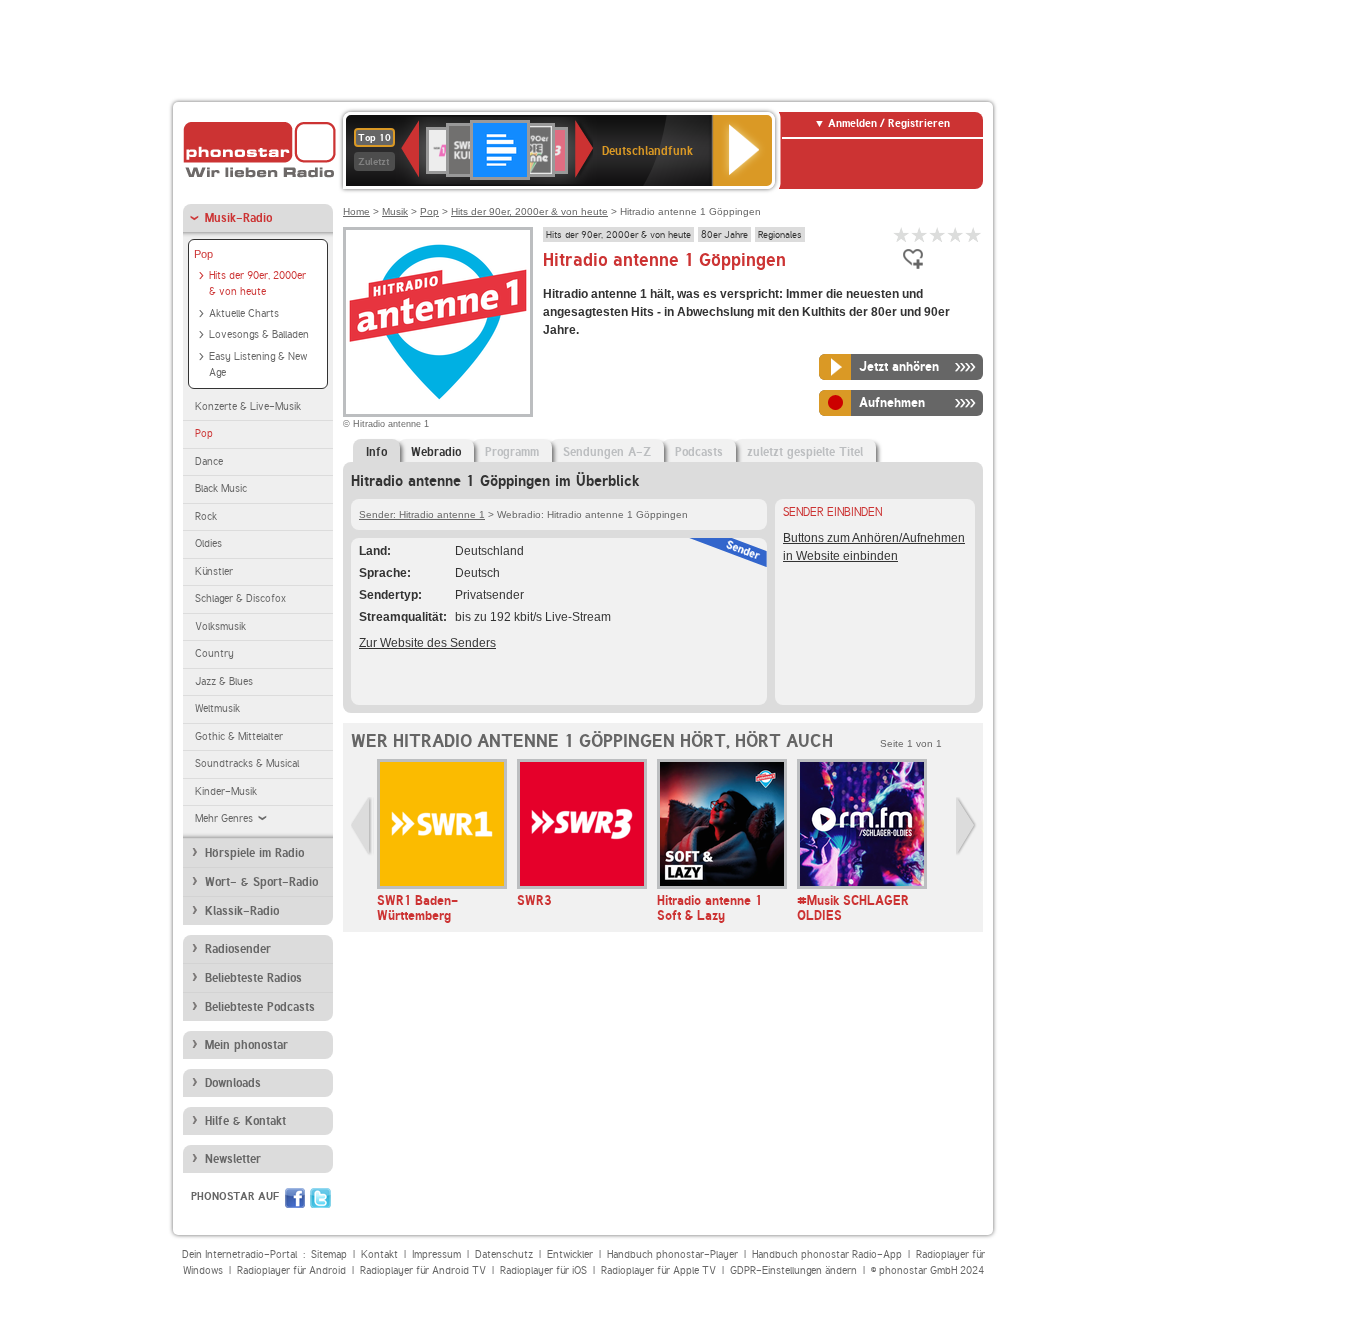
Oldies (208, 543)
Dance (209, 461)
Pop (203, 254)
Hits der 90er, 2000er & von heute (257, 284)
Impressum (436, 1254)
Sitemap (329, 1254)
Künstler (214, 571)
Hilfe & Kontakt (245, 1121)
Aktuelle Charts (244, 313)
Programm (512, 452)
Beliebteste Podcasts (260, 1007)
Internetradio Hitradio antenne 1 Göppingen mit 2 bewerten (920, 234)
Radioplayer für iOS (543, 1270)
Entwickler (570, 1254)
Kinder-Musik (226, 791)
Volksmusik (220, 626)
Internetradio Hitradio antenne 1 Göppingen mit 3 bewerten (938, 234)
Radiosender (238, 949)
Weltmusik (217, 708)
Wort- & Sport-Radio (261, 882)
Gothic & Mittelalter (239, 736)
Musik (395, 211)
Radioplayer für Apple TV (658, 1270)
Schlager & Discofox (240, 598)
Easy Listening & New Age (258, 365)
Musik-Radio (238, 218)
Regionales (780, 234)
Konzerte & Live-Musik (248, 406)
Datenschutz (504, 1254)
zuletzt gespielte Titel (805, 452)
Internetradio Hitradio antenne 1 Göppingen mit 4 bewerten (956, 234)
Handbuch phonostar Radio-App (827, 1254)
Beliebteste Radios (253, 978)
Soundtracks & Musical (247, 763)
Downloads (233, 1083)
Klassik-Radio (242, 911)
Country (214, 653)
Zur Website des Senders (427, 643)
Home (356, 211)
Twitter (320, 1198)
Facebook (295, 1198)
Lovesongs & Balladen (259, 334)
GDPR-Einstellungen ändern (793, 1270)
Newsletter (233, 1159)
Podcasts (699, 452)
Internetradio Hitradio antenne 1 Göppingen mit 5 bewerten (974, 234)
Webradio (436, 452)
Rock (206, 516)
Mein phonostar (246, 1045)
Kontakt (379, 1254)
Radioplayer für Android (291, 1270)
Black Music (221, 488)
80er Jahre (724, 234)
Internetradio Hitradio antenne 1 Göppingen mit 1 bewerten (902, 234)
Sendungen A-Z (607, 452)
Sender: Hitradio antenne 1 (422, 514)
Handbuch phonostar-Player (672, 1254)
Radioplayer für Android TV (423, 1270)
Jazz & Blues (224, 681)
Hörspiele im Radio (254, 853)
